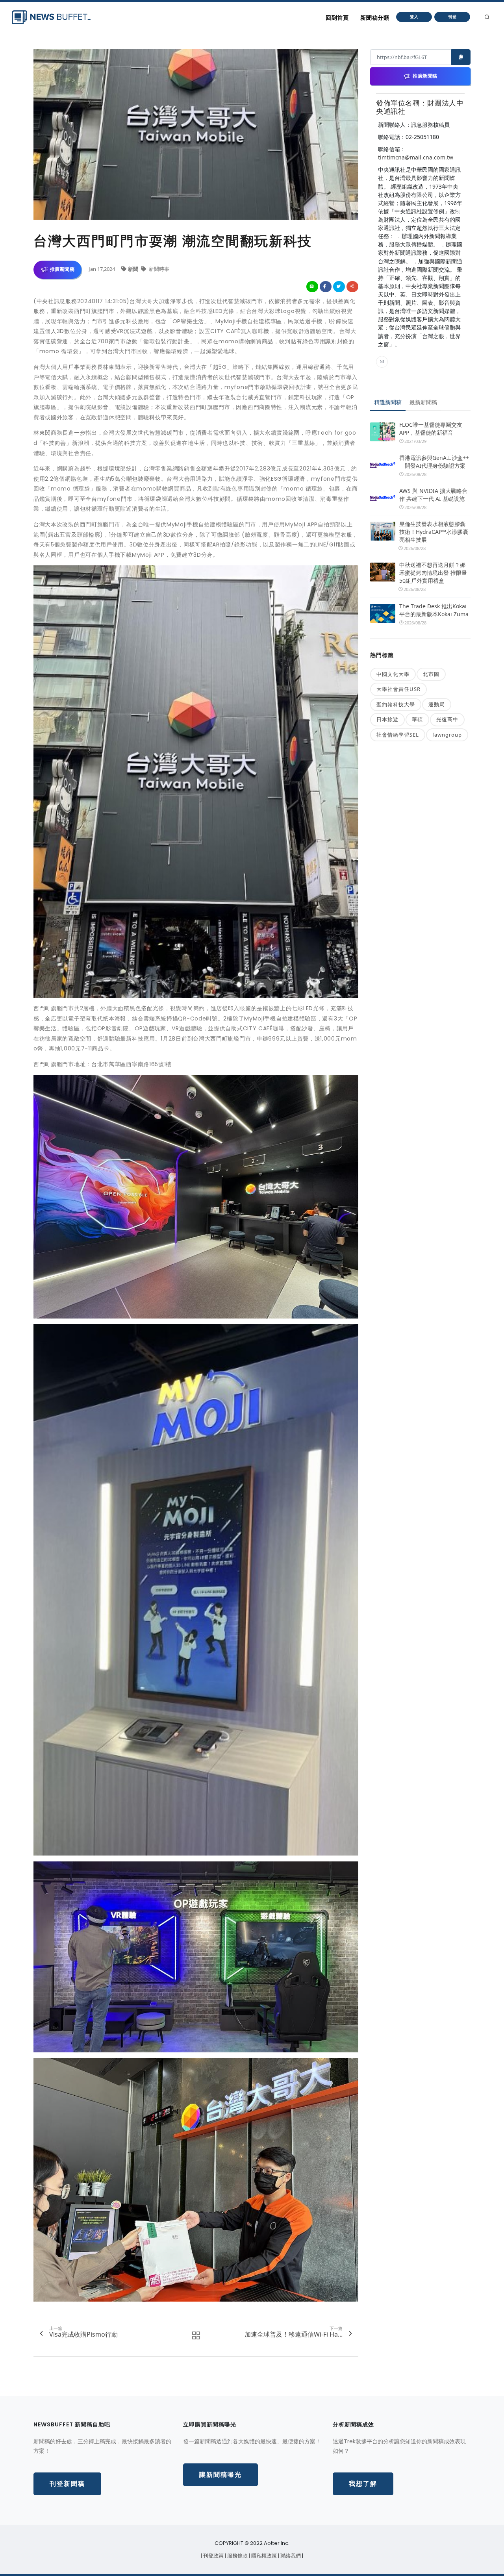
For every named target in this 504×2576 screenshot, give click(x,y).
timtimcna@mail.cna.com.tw (416, 157)
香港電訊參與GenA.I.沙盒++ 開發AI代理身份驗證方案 (434, 462)
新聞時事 (158, 269)
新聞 (134, 269)
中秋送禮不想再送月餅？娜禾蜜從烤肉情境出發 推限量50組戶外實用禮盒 (433, 573)
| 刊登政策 (213, 2556)
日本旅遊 (387, 719)
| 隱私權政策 (263, 2556)
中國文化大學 (393, 674)
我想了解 (363, 2484)
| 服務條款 (237, 2556)
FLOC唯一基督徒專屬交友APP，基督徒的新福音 (431, 429)
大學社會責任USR (398, 689)
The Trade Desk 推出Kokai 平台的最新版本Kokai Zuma (434, 610)
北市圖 (431, 674)
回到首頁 (337, 18)
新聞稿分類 (375, 18)
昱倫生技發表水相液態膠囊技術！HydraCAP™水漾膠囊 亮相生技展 (434, 532)
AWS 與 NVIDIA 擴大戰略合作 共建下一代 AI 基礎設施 (433, 495)
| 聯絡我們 (290, 2556)
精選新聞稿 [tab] (388, 402)
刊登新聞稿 (67, 2484)
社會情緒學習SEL (398, 735)
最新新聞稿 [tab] (423, 402)
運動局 (437, 704)
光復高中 (447, 719)
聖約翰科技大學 (396, 704)
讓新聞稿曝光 (220, 2475)
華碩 (417, 719)
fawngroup (447, 735)
